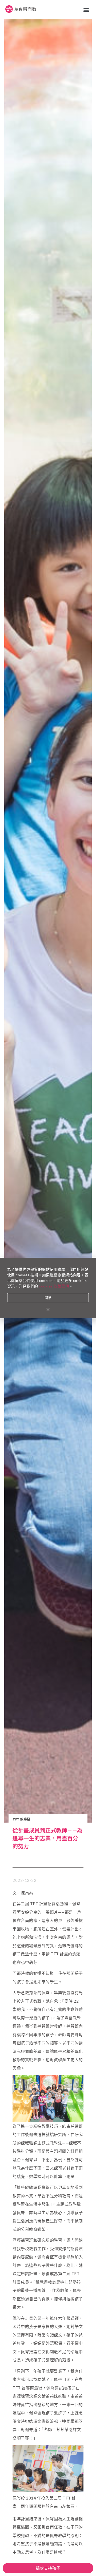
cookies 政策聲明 (54, 1286)
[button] (86, 10)
